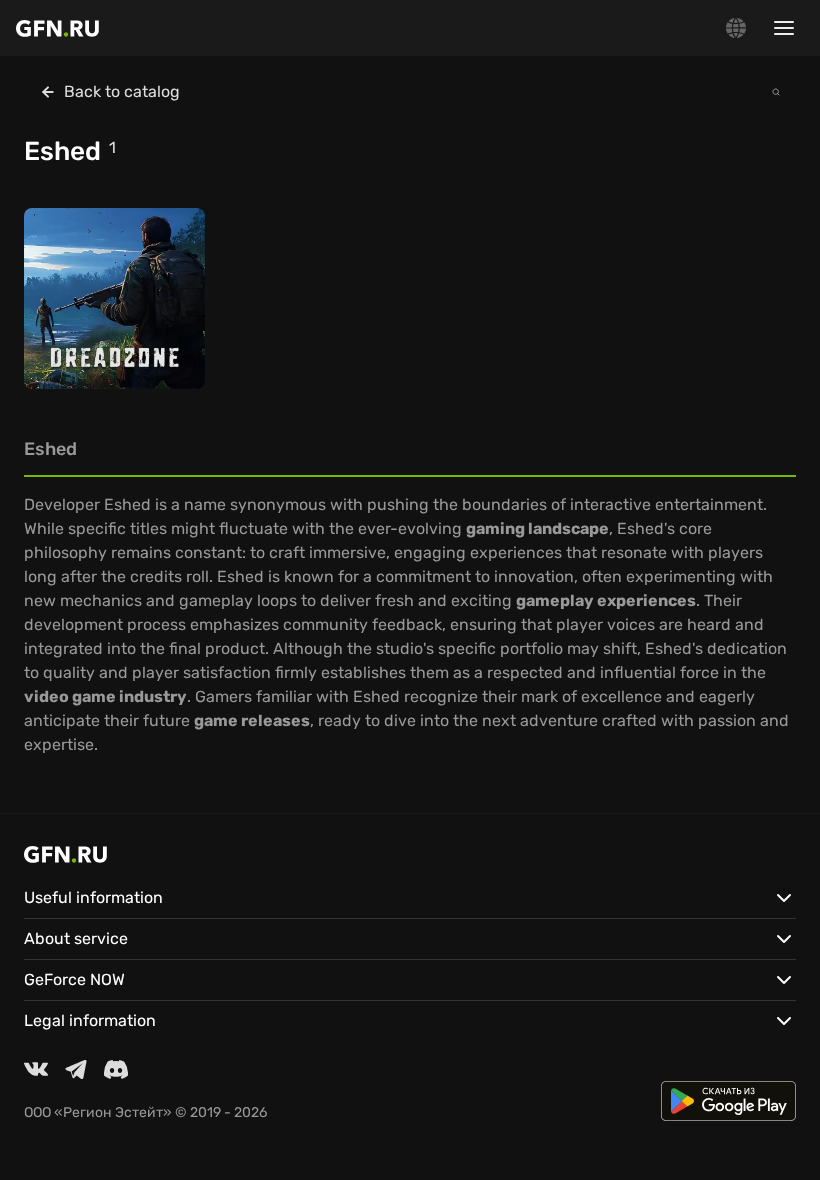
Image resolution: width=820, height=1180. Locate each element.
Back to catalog (122, 91)
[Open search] (776, 92)
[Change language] (736, 28)
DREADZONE (83, 334)
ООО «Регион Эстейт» (98, 1112)
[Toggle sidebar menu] (784, 28)
